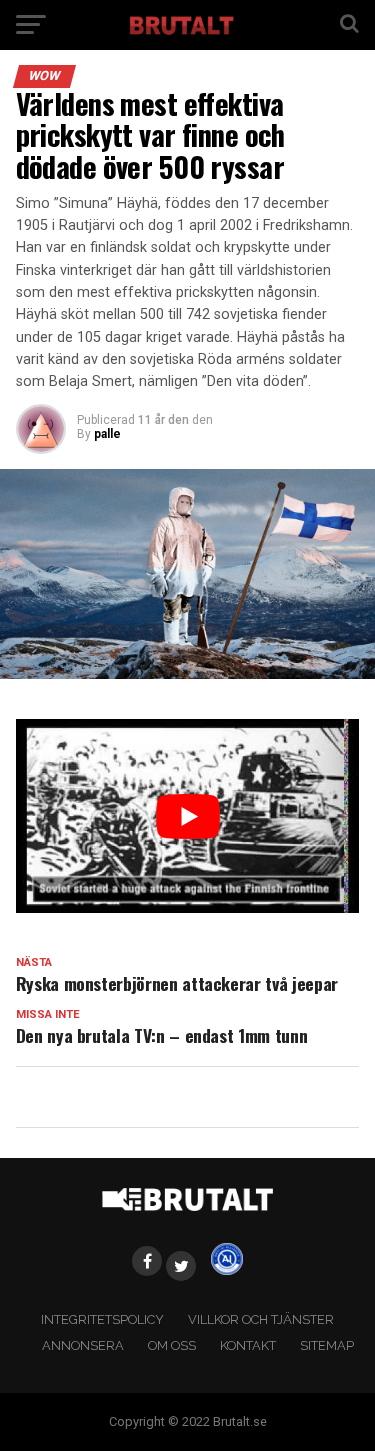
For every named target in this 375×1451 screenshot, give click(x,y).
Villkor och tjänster (261, 1319)
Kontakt (248, 1345)
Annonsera (83, 1345)
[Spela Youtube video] (188, 815)
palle (107, 434)
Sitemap (327, 1345)
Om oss (172, 1345)
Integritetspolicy (102, 1319)
